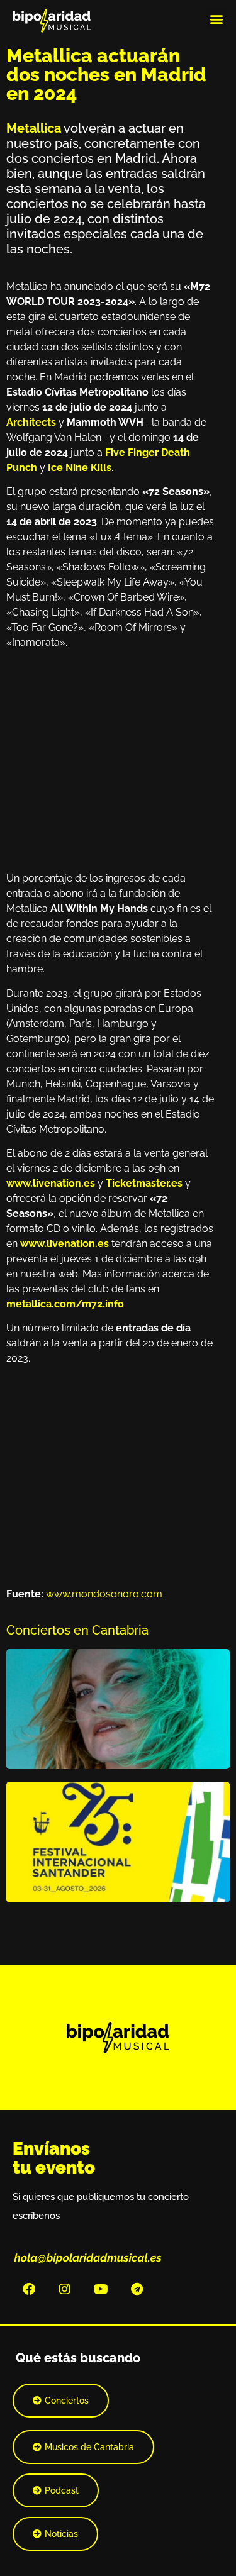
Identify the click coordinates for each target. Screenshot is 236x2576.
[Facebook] (29, 2289)
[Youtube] (101, 2289)
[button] (217, 19)
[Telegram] (137, 2289)
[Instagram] (65, 2289)
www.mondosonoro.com (104, 1594)
